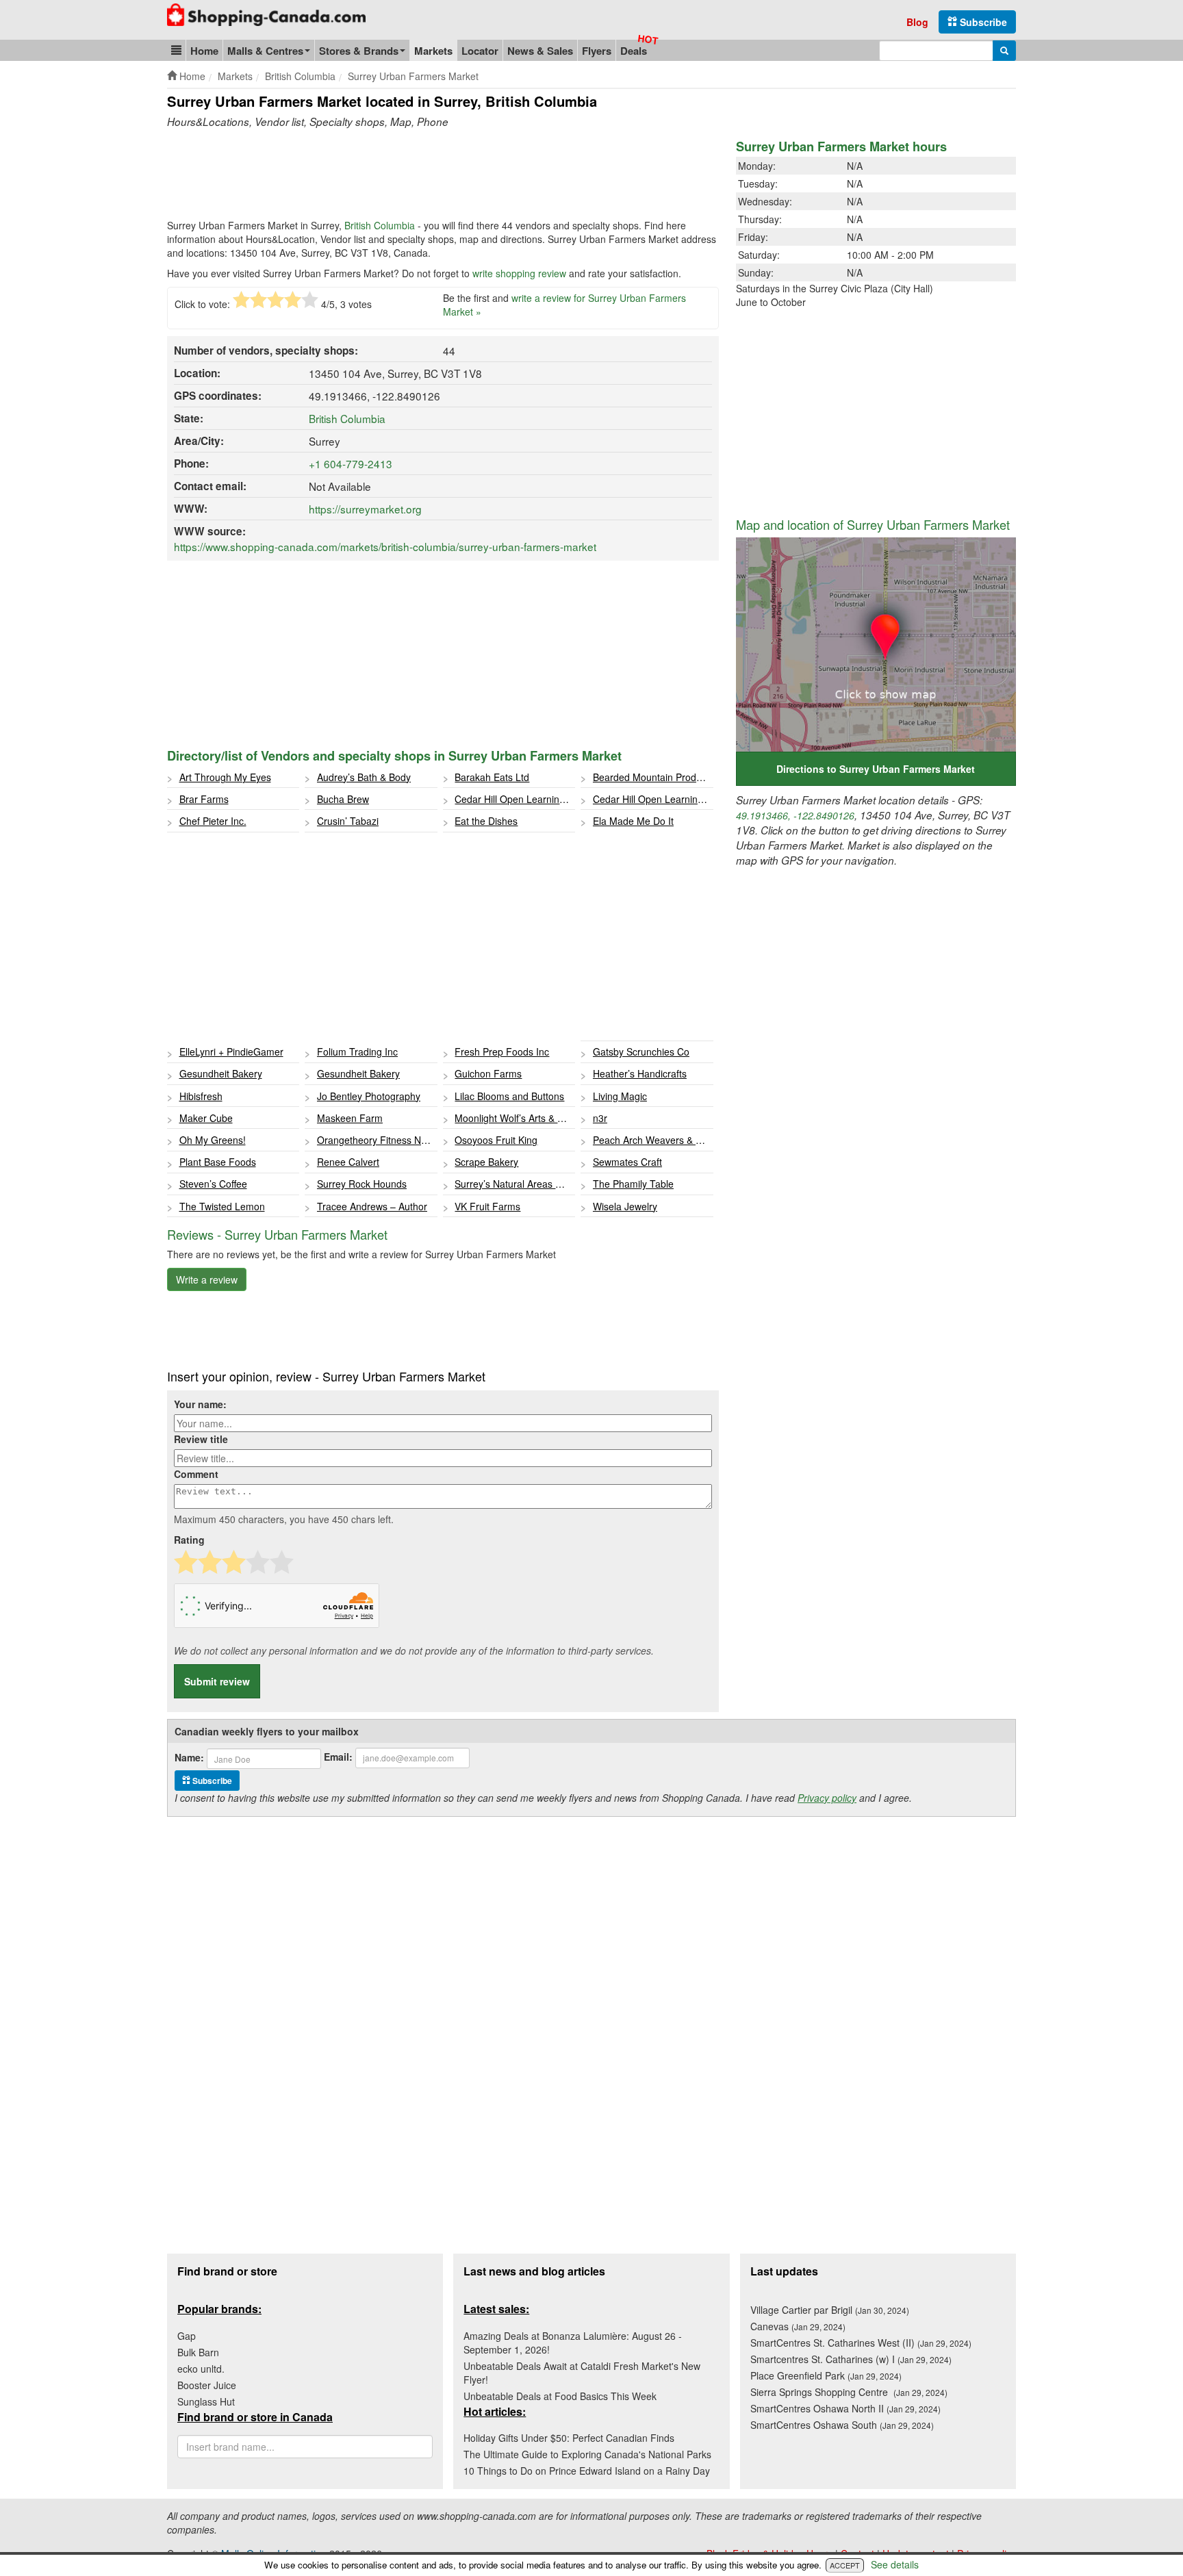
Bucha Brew (343, 799)
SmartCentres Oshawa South (842, 2425)
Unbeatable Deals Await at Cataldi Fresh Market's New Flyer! (582, 2373)
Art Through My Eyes (225, 777)
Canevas (798, 2326)
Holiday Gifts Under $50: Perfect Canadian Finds (569, 2438)
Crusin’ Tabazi (348, 821)
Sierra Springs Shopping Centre (849, 2392)
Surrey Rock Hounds (362, 1184)
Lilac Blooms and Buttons (509, 1096)
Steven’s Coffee (213, 1184)
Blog (917, 22)
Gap (187, 2336)
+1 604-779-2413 (351, 463)
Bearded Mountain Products (653, 777)
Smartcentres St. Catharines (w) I (851, 2359)
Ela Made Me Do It (633, 821)
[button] (176, 50)
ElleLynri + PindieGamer (231, 1051)
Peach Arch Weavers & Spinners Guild (653, 1140)
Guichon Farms (488, 1073)
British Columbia (380, 225)
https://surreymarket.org (365, 509)
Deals (634, 51)
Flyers (597, 51)
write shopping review (519, 273)
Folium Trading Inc (357, 1051)
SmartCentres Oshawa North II (845, 2408)
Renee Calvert (348, 1162)
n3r (600, 1118)
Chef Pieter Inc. (213, 821)
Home (204, 51)
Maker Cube (206, 1118)
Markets (433, 51)
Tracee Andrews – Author (372, 1206)
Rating (189, 1540)
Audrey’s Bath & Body (364, 777)
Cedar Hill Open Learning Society (515, 799)
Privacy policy (827, 1798)
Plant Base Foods (218, 1162)
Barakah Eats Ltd (492, 777)
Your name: (200, 1404)
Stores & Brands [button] (359, 51)
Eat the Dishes (486, 821)
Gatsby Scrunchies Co (641, 1051)
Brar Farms (204, 799)
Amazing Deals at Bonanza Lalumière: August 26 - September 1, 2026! (573, 2343)
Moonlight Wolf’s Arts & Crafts (515, 1118)
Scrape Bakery (486, 1162)
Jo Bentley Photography (369, 1096)
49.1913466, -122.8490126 (795, 815)
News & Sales (540, 51)
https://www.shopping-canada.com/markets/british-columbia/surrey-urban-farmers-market (385, 546)
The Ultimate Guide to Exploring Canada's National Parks (587, 2454)
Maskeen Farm (350, 1118)
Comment (196, 1474)
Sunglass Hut (206, 2401)
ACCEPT (845, 2565)
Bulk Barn (198, 2352)
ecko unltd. (201, 2369)
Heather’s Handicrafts (640, 1073)
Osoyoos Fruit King (496, 1140)
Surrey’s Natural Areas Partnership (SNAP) (515, 1184)
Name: (189, 1757)
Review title (201, 1439)
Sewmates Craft (627, 1162)
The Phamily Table (633, 1184)
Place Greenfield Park (826, 2375)
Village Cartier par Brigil (830, 2310)
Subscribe (982, 22)
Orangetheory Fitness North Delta (377, 1140)
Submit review (217, 1681)
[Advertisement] (416, 177)
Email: (338, 1757)
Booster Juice (207, 2385)
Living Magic (620, 1096)
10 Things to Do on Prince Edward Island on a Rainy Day (587, 2471)
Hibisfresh (201, 1096)
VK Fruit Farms (487, 1206)
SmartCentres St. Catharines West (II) (861, 2343)
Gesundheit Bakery (221, 1073)
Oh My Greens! (213, 1140)
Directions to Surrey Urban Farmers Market (876, 769)
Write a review (207, 1279)
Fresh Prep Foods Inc (502, 1051)
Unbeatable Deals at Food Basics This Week (560, 2396)
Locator (480, 51)
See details (895, 2564)
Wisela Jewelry (625, 1206)
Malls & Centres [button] (265, 51)
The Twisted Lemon (222, 1206)
